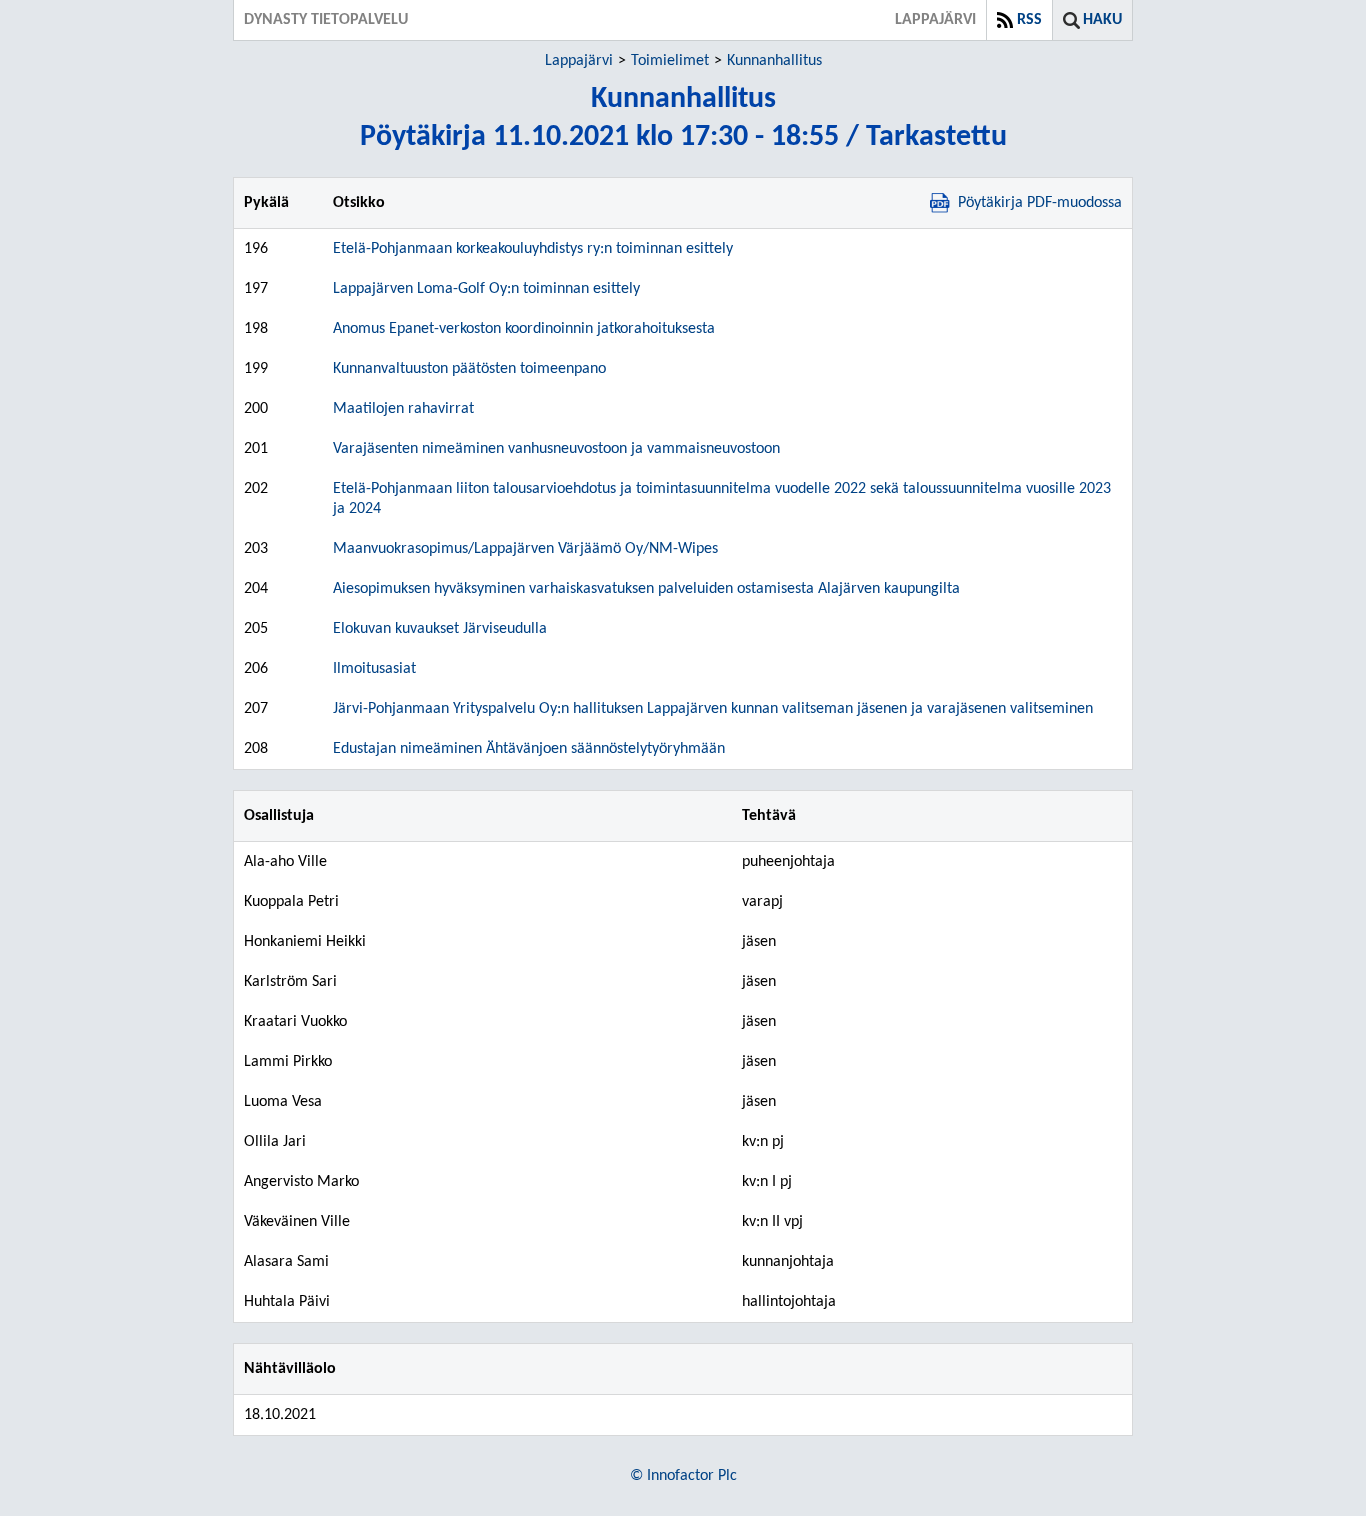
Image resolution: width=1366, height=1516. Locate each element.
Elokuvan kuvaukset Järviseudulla (440, 629)
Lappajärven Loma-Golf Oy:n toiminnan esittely (486, 289)
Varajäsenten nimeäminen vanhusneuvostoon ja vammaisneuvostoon (556, 449)
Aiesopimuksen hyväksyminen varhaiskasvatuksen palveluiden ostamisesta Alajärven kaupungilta (646, 589)
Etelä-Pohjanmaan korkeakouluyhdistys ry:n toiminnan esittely (533, 249)
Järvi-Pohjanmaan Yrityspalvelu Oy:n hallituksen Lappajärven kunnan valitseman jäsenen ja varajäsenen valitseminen (713, 709)
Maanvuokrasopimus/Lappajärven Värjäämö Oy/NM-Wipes (525, 549)
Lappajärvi (579, 61)
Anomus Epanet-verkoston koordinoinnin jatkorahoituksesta (524, 329)
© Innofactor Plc (683, 1476)
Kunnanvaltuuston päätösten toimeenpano (469, 369)
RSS (1029, 20)
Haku (1102, 20)
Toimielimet (670, 61)
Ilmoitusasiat (374, 669)
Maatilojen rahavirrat (403, 409)
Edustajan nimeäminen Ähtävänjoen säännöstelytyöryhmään (529, 749)
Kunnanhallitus (774, 61)
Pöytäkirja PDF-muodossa (1040, 203)
